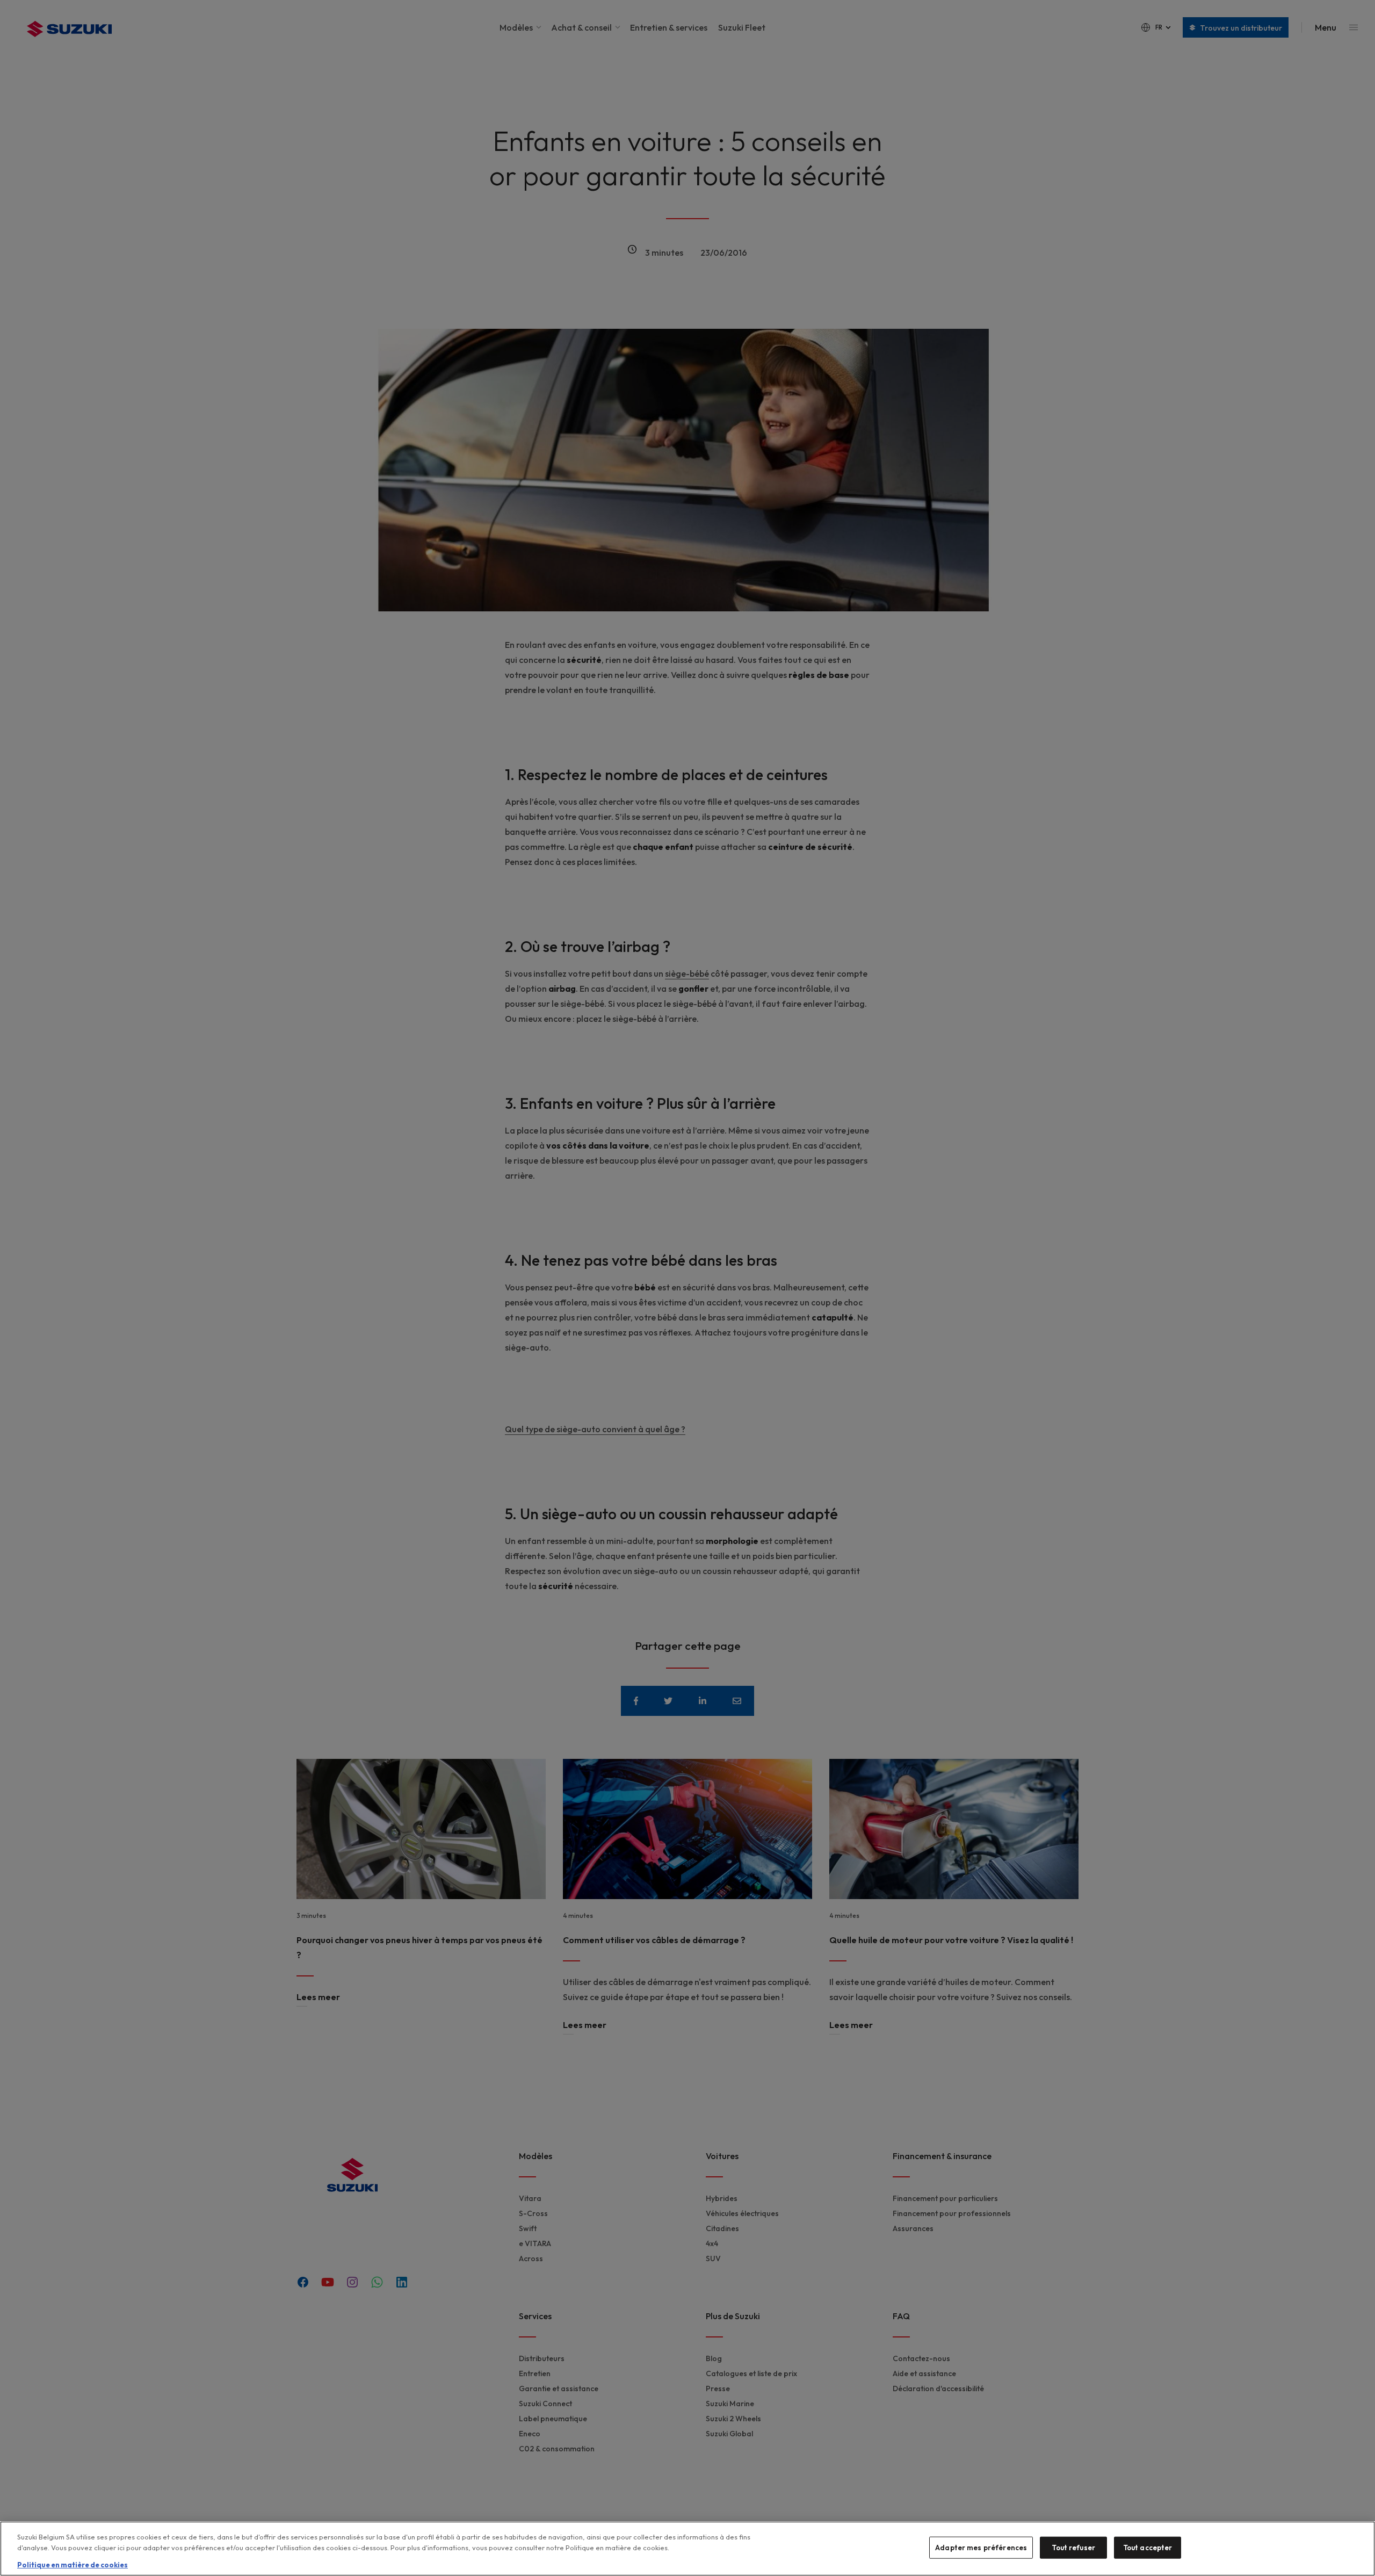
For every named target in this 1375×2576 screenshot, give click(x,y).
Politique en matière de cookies (73, 2565)
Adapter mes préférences (981, 2548)
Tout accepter (1148, 2548)
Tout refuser (1073, 2548)
